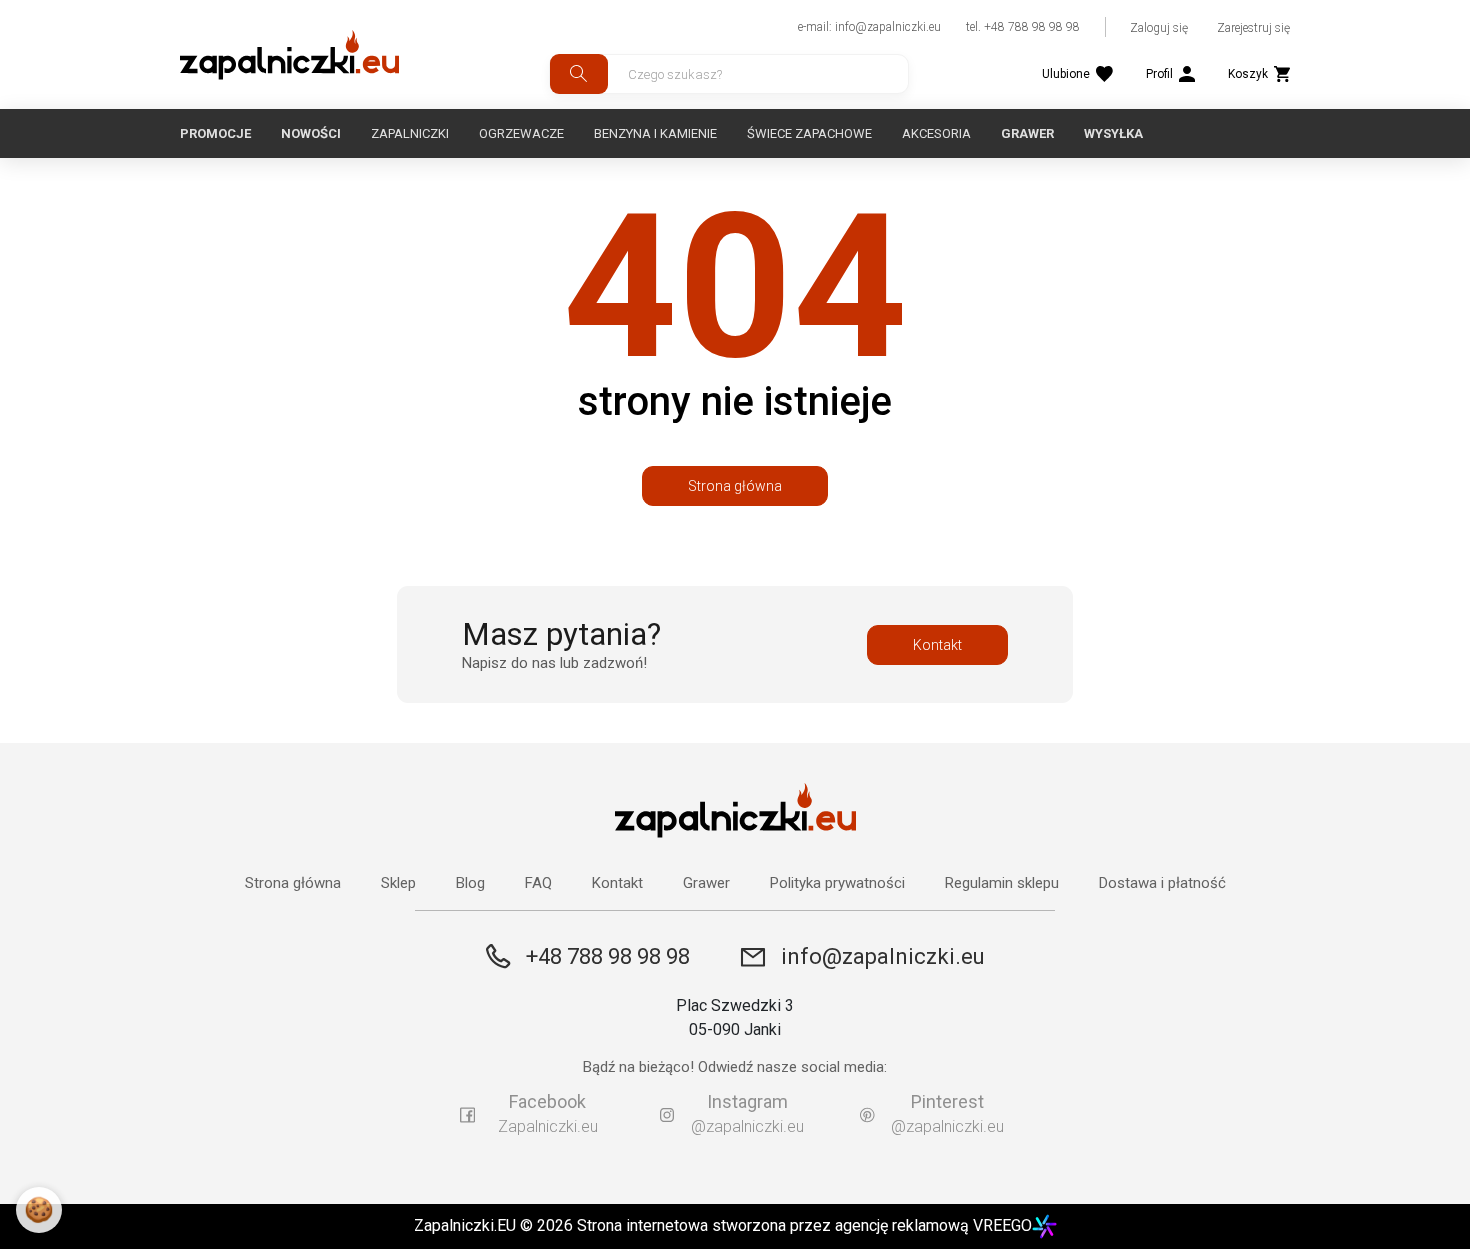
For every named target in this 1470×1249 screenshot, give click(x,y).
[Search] (579, 74)
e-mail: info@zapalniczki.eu (869, 27)
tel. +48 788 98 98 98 (1023, 27)
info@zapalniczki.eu (883, 957)
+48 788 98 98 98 (608, 956)
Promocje (215, 133)
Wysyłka (1113, 133)
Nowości (311, 133)
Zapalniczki (410, 133)
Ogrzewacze (521, 133)
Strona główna (735, 486)
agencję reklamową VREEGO (933, 1225)
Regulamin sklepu (1002, 883)
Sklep (398, 883)
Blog (470, 883)
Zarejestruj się (1253, 28)
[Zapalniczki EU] (289, 55)
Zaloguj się (1159, 28)
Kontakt (937, 645)
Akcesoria (936, 133)
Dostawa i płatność (1162, 883)
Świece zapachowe (809, 133)
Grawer (1027, 133)
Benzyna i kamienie (655, 133)
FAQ (538, 883)
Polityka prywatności (837, 883)
